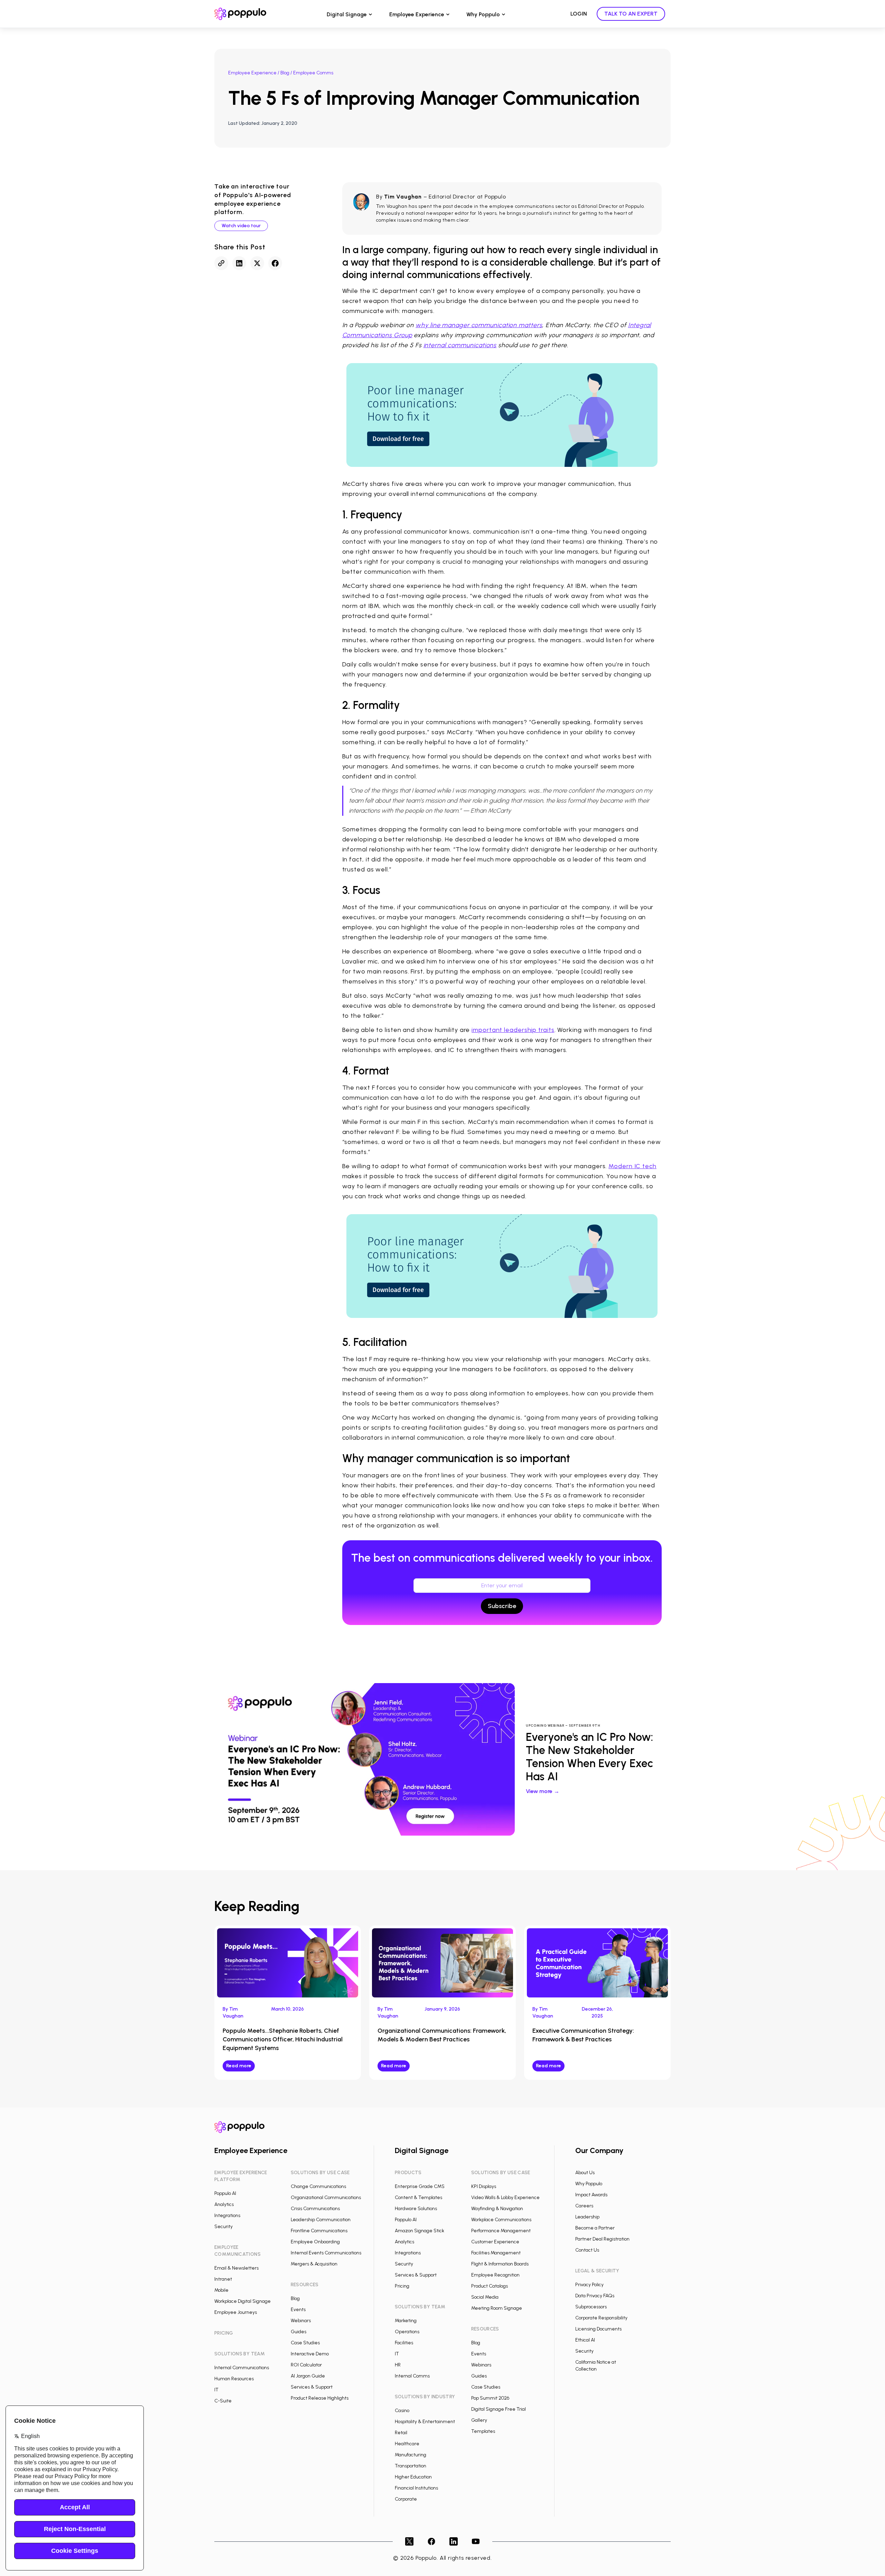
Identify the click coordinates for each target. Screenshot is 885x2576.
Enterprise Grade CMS (420, 2186)
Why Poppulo (483, 14)
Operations (407, 2332)
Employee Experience (417, 14)
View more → (543, 1791)
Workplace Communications (501, 2220)
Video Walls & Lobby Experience (505, 2198)
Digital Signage (347, 14)
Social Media (485, 2297)
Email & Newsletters (236, 2268)
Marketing (406, 2321)
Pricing (402, 2286)
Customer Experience (495, 2242)
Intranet (223, 2279)
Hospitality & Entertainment (425, 2422)
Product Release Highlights (320, 2398)
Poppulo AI (225, 2193)
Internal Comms (412, 2376)
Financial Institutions (416, 2488)
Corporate (406, 2499)
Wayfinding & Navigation (497, 2209)
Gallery (479, 2420)
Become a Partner (595, 2228)
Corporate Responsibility (601, 2318)
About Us (585, 2173)
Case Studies (305, 2343)
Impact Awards (591, 2195)
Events (298, 2310)
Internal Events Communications (326, 2253)
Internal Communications (242, 2368)
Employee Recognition (495, 2275)
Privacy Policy (589, 2285)
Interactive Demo (310, 2354)
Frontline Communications (319, 2231)
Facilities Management (496, 2253)
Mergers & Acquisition (314, 2264)
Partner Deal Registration (602, 2239)
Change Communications (318, 2186)
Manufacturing (411, 2455)
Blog (285, 73)
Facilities (404, 2343)
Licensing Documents (598, 2329)
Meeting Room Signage (497, 2308)
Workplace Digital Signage (243, 2301)
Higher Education (413, 2477)
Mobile (221, 2290)
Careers (584, 2206)
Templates (483, 2431)
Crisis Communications (315, 2209)
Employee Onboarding (315, 2242)
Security (223, 2227)
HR (398, 2365)
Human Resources (234, 2379)
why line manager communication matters (479, 325)
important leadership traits (513, 1030)
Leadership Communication (321, 2220)
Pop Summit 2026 (490, 2398)
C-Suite (223, 2401)
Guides (299, 2332)
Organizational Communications (326, 2198)
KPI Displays (484, 2186)
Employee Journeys (236, 2312)
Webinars (301, 2321)
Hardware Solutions (416, 2209)
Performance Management (501, 2231)
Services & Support (312, 2387)
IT (216, 2390)
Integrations (227, 2215)
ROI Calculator (306, 2365)
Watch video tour (241, 226)
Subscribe (502, 1606)
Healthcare (407, 2444)
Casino (402, 2411)
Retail (401, 2433)
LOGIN (579, 14)
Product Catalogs (490, 2286)
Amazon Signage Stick (420, 2231)
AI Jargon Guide (308, 2376)
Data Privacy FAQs (595, 2296)
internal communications (460, 345)
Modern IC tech (632, 1166)
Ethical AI (585, 2340)
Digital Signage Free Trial (499, 2409)
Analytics (224, 2204)
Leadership (587, 2217)
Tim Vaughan (403, 197)
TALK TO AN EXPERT (631, 14)
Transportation (411, 2466)
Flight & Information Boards (500, 2264)
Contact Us (587, 2250)
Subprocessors (591, 2307)
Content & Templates (418, 2198)
